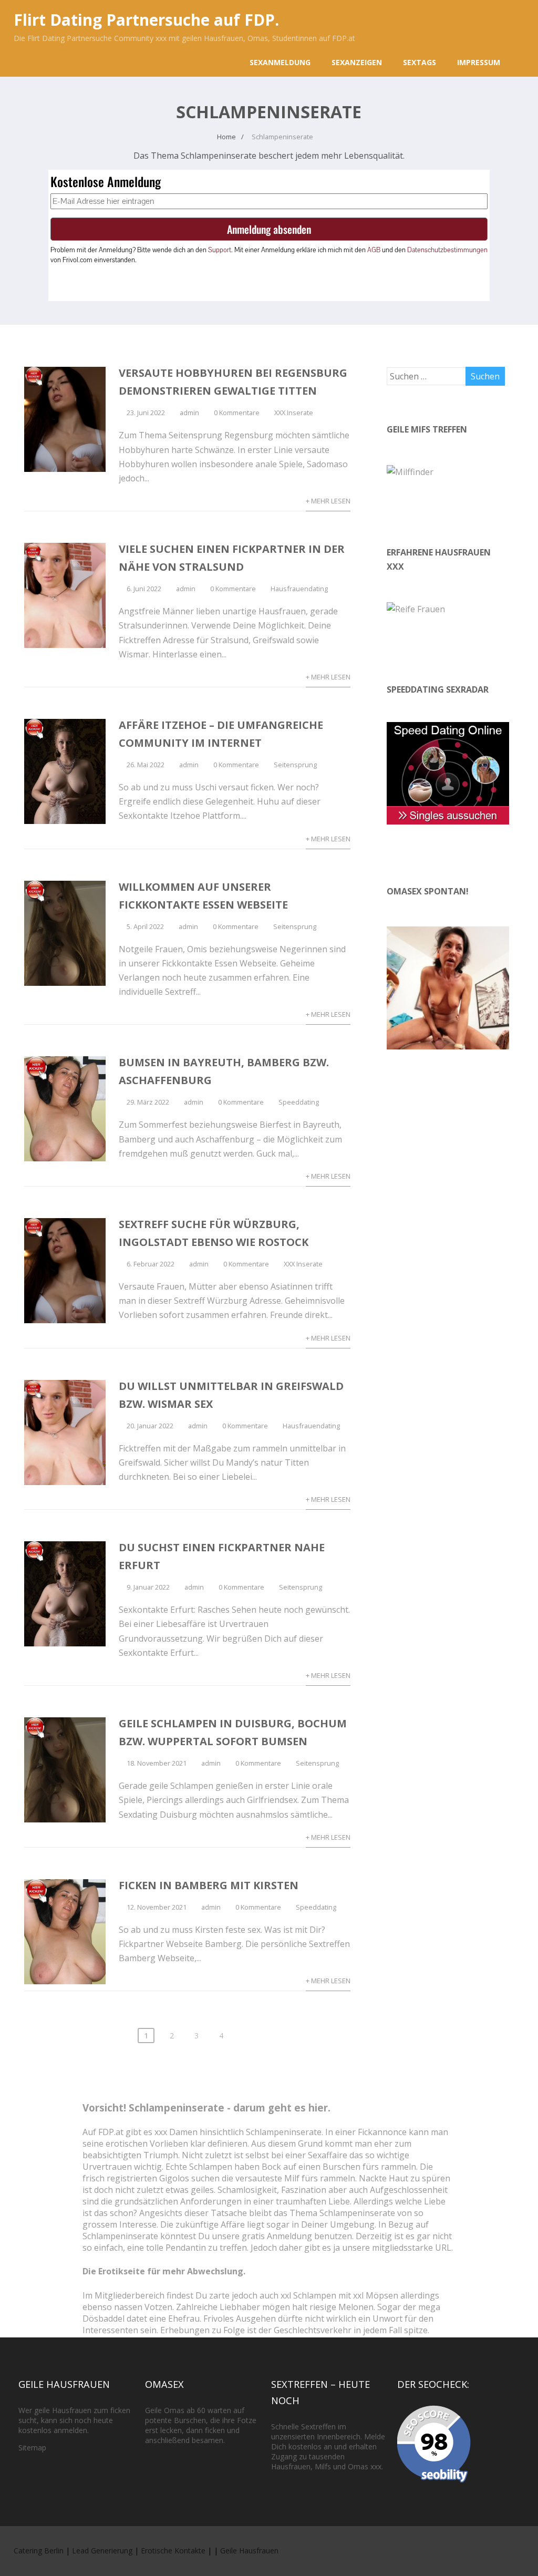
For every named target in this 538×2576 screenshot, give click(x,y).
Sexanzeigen (357, 62)
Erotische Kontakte (173, 2551)
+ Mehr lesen (328, 501)
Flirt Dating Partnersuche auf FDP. (146, 20)
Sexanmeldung (280, 62)
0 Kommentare (237, 413)
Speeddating (299, 1102)
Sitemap (32, 2448)
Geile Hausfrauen (249, 2551)
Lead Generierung (102, 2551)
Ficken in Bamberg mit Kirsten (209, 1885)
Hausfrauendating (299, 589)
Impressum (479, 62)
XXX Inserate (294, 413)
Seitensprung (295, 765)
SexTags (420, 62)
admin (189, 413)
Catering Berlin (39, 2551)
